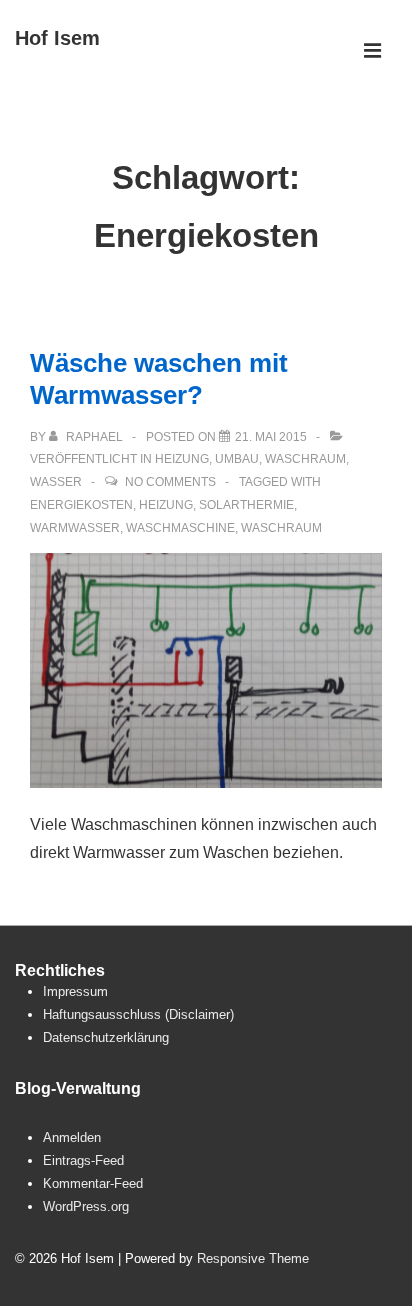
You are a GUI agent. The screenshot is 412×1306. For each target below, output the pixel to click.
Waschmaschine (180, 528)
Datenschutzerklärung (106, 1037)
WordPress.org (86, 1206)
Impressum (75, 991)
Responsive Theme (253, 1258)
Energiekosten (81, 505)
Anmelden (72, 1137)
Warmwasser (75, 528)
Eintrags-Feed (83, 1160)
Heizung (182, 459)
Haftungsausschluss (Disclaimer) (138, 1014)
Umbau (237, 459)
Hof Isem (57, 38)
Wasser (56, 482)
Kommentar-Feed (93, 1183)
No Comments (170, 482)
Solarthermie (246, 505)
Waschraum (305, 459)
